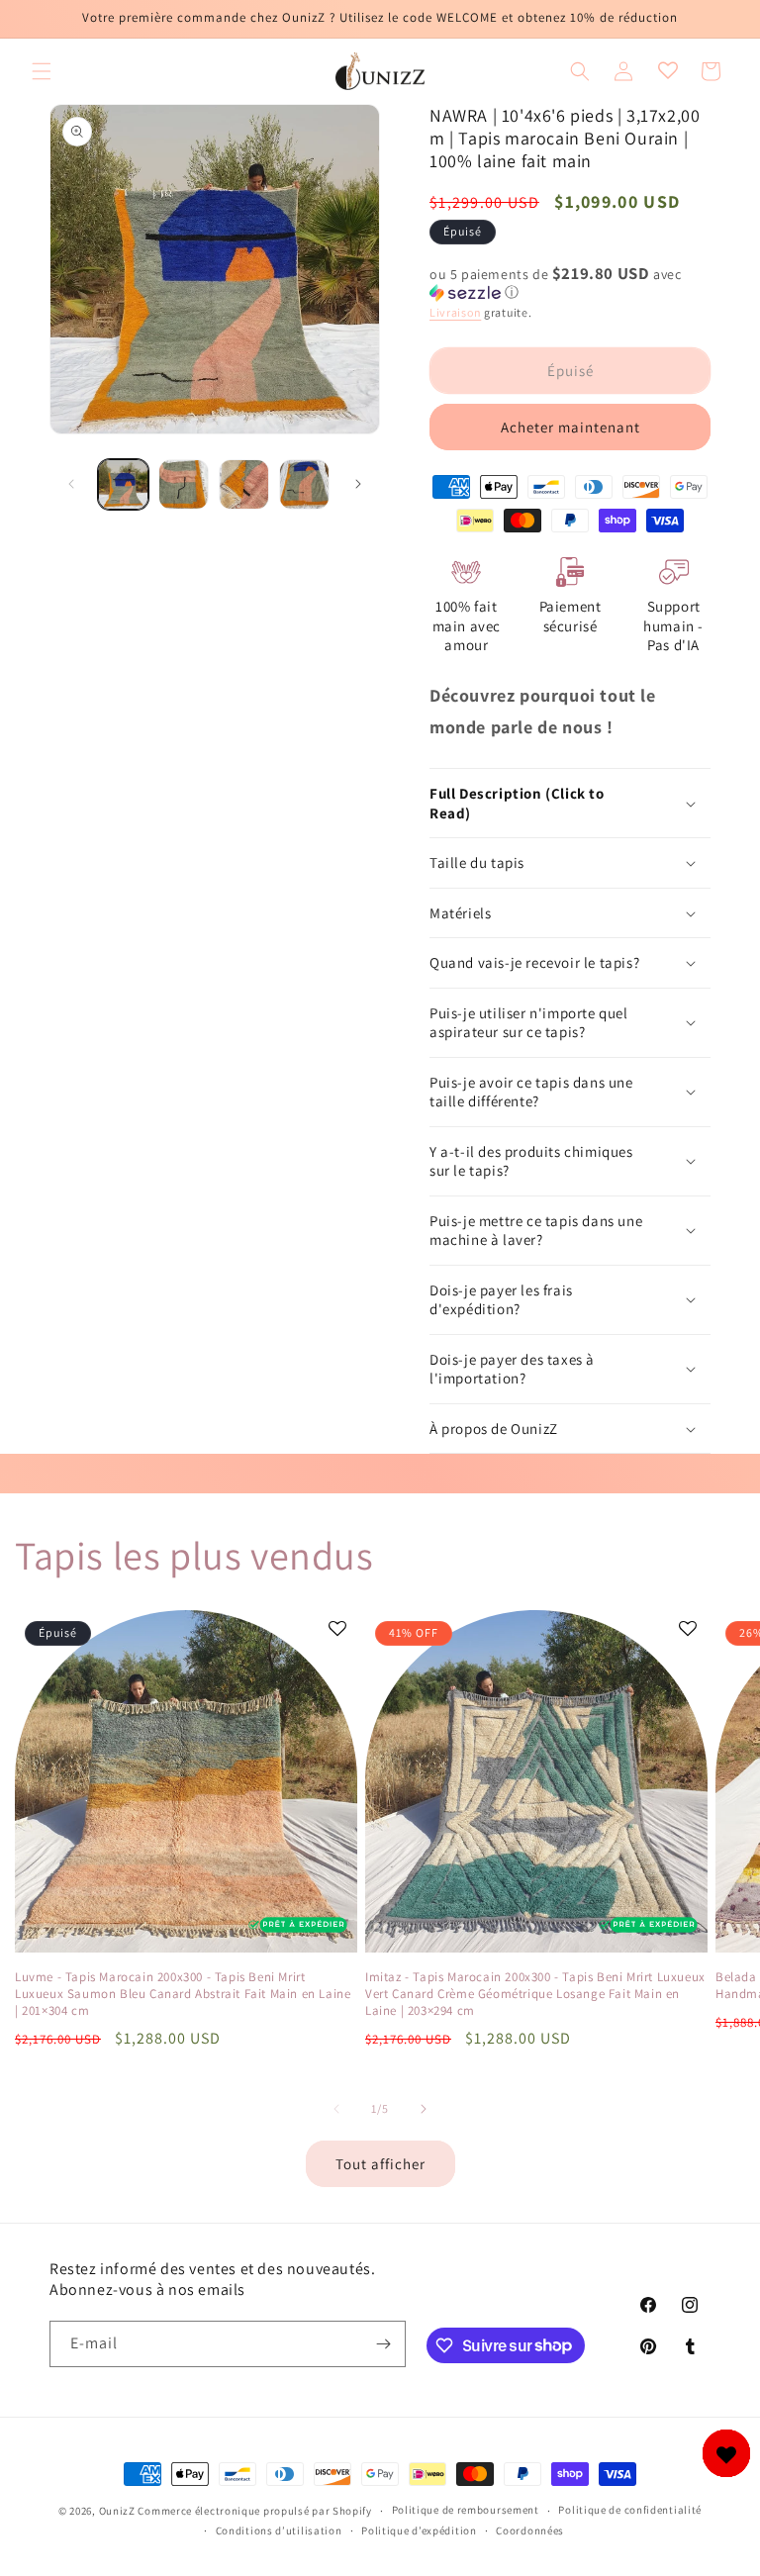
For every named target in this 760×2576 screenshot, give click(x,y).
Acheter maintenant (570, 427)
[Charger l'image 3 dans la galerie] (244, 484)
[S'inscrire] (383, 2344)
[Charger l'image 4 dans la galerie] (304, 484)
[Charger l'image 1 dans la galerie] (123, 484)
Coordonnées (530, 2530)
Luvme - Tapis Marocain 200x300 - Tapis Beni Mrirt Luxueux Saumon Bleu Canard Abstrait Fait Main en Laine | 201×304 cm (183, 1994)
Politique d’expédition (419, 2530)
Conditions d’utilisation (279, 2530)
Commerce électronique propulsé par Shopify (254, 2511)
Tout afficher (380, 2164)
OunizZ (117, 2511)
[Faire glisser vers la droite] (358, 484)
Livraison (455, 312)
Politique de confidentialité (630, 2510)
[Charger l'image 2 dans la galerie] (184, 484)
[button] (42, 71)
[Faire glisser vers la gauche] (71, 484)
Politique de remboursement (466, 2510)
